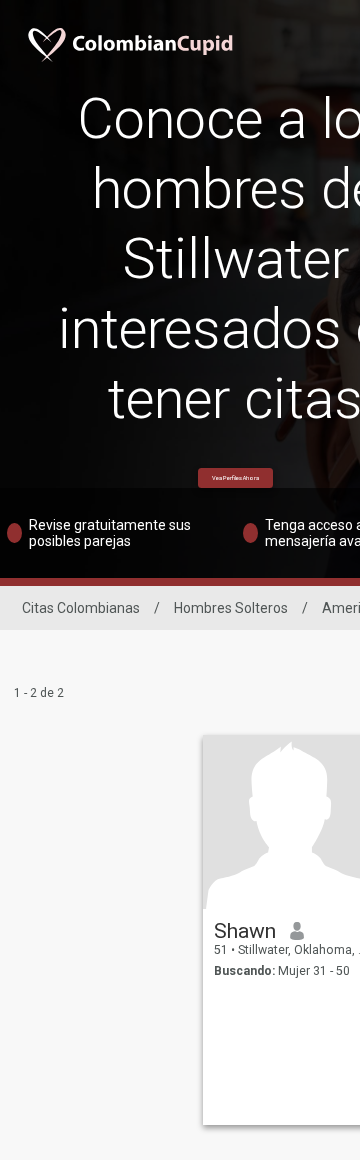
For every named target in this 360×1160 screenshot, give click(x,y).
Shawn (245, 931)
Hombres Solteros (231, 608)
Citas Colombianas (81, 608)
